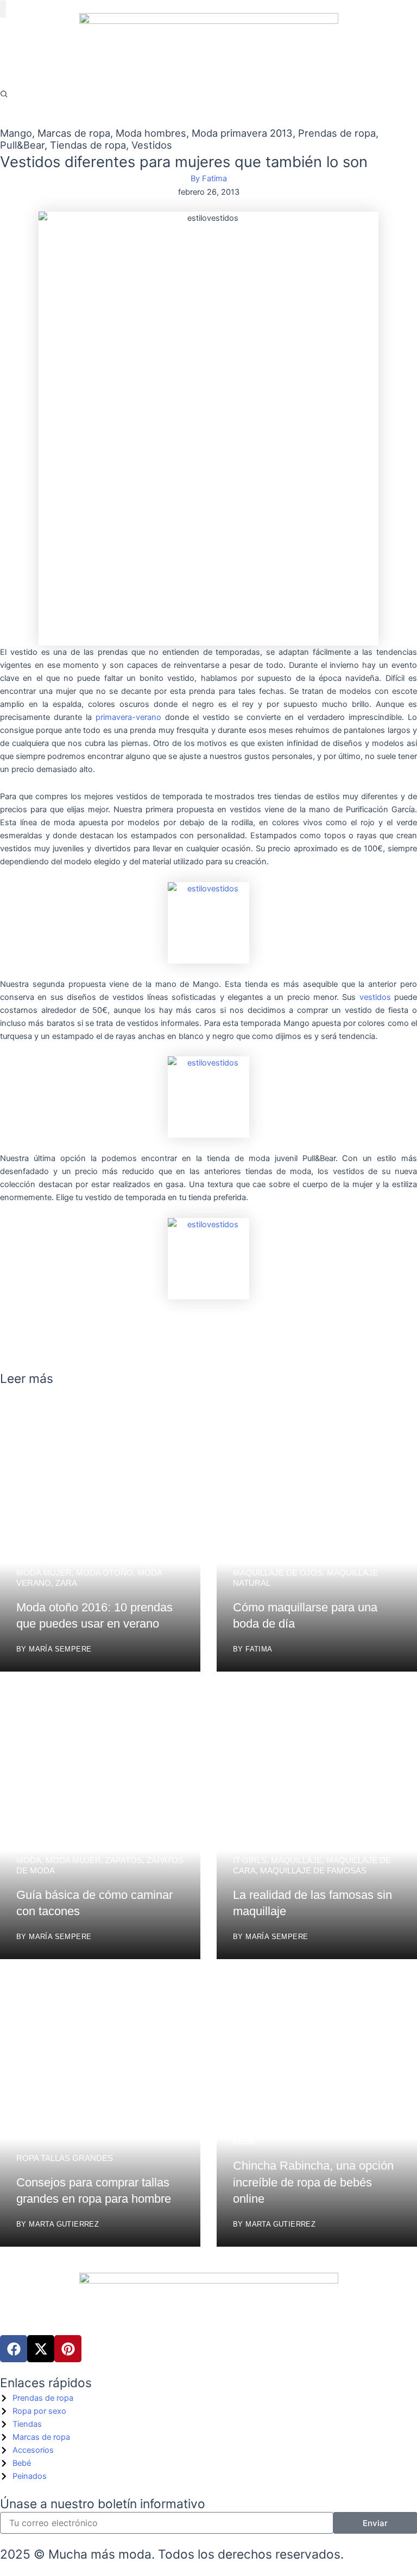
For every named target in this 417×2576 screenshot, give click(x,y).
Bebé (244, 2141)
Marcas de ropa (74, 133)
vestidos (375, 997)
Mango (16, 133)
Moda (29, 1860)
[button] (3, 9)
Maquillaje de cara (333, 1562)
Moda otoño (105, 1573)
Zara (66, 1583)
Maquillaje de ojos (278, 1573)
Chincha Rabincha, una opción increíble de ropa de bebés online (313, 2182)
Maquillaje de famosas (313, 1870)
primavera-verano (128, 717)
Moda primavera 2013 (242, 133)
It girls (250, 1860)
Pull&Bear (22, 145)
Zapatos (124, 1860)
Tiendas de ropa (88, 145)
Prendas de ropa (337, 133)
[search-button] (4, 94)
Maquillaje (258, 1562)
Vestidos (152, 145)
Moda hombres (151, 133)
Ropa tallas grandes (65, 2158)
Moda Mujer (44, 1573)
